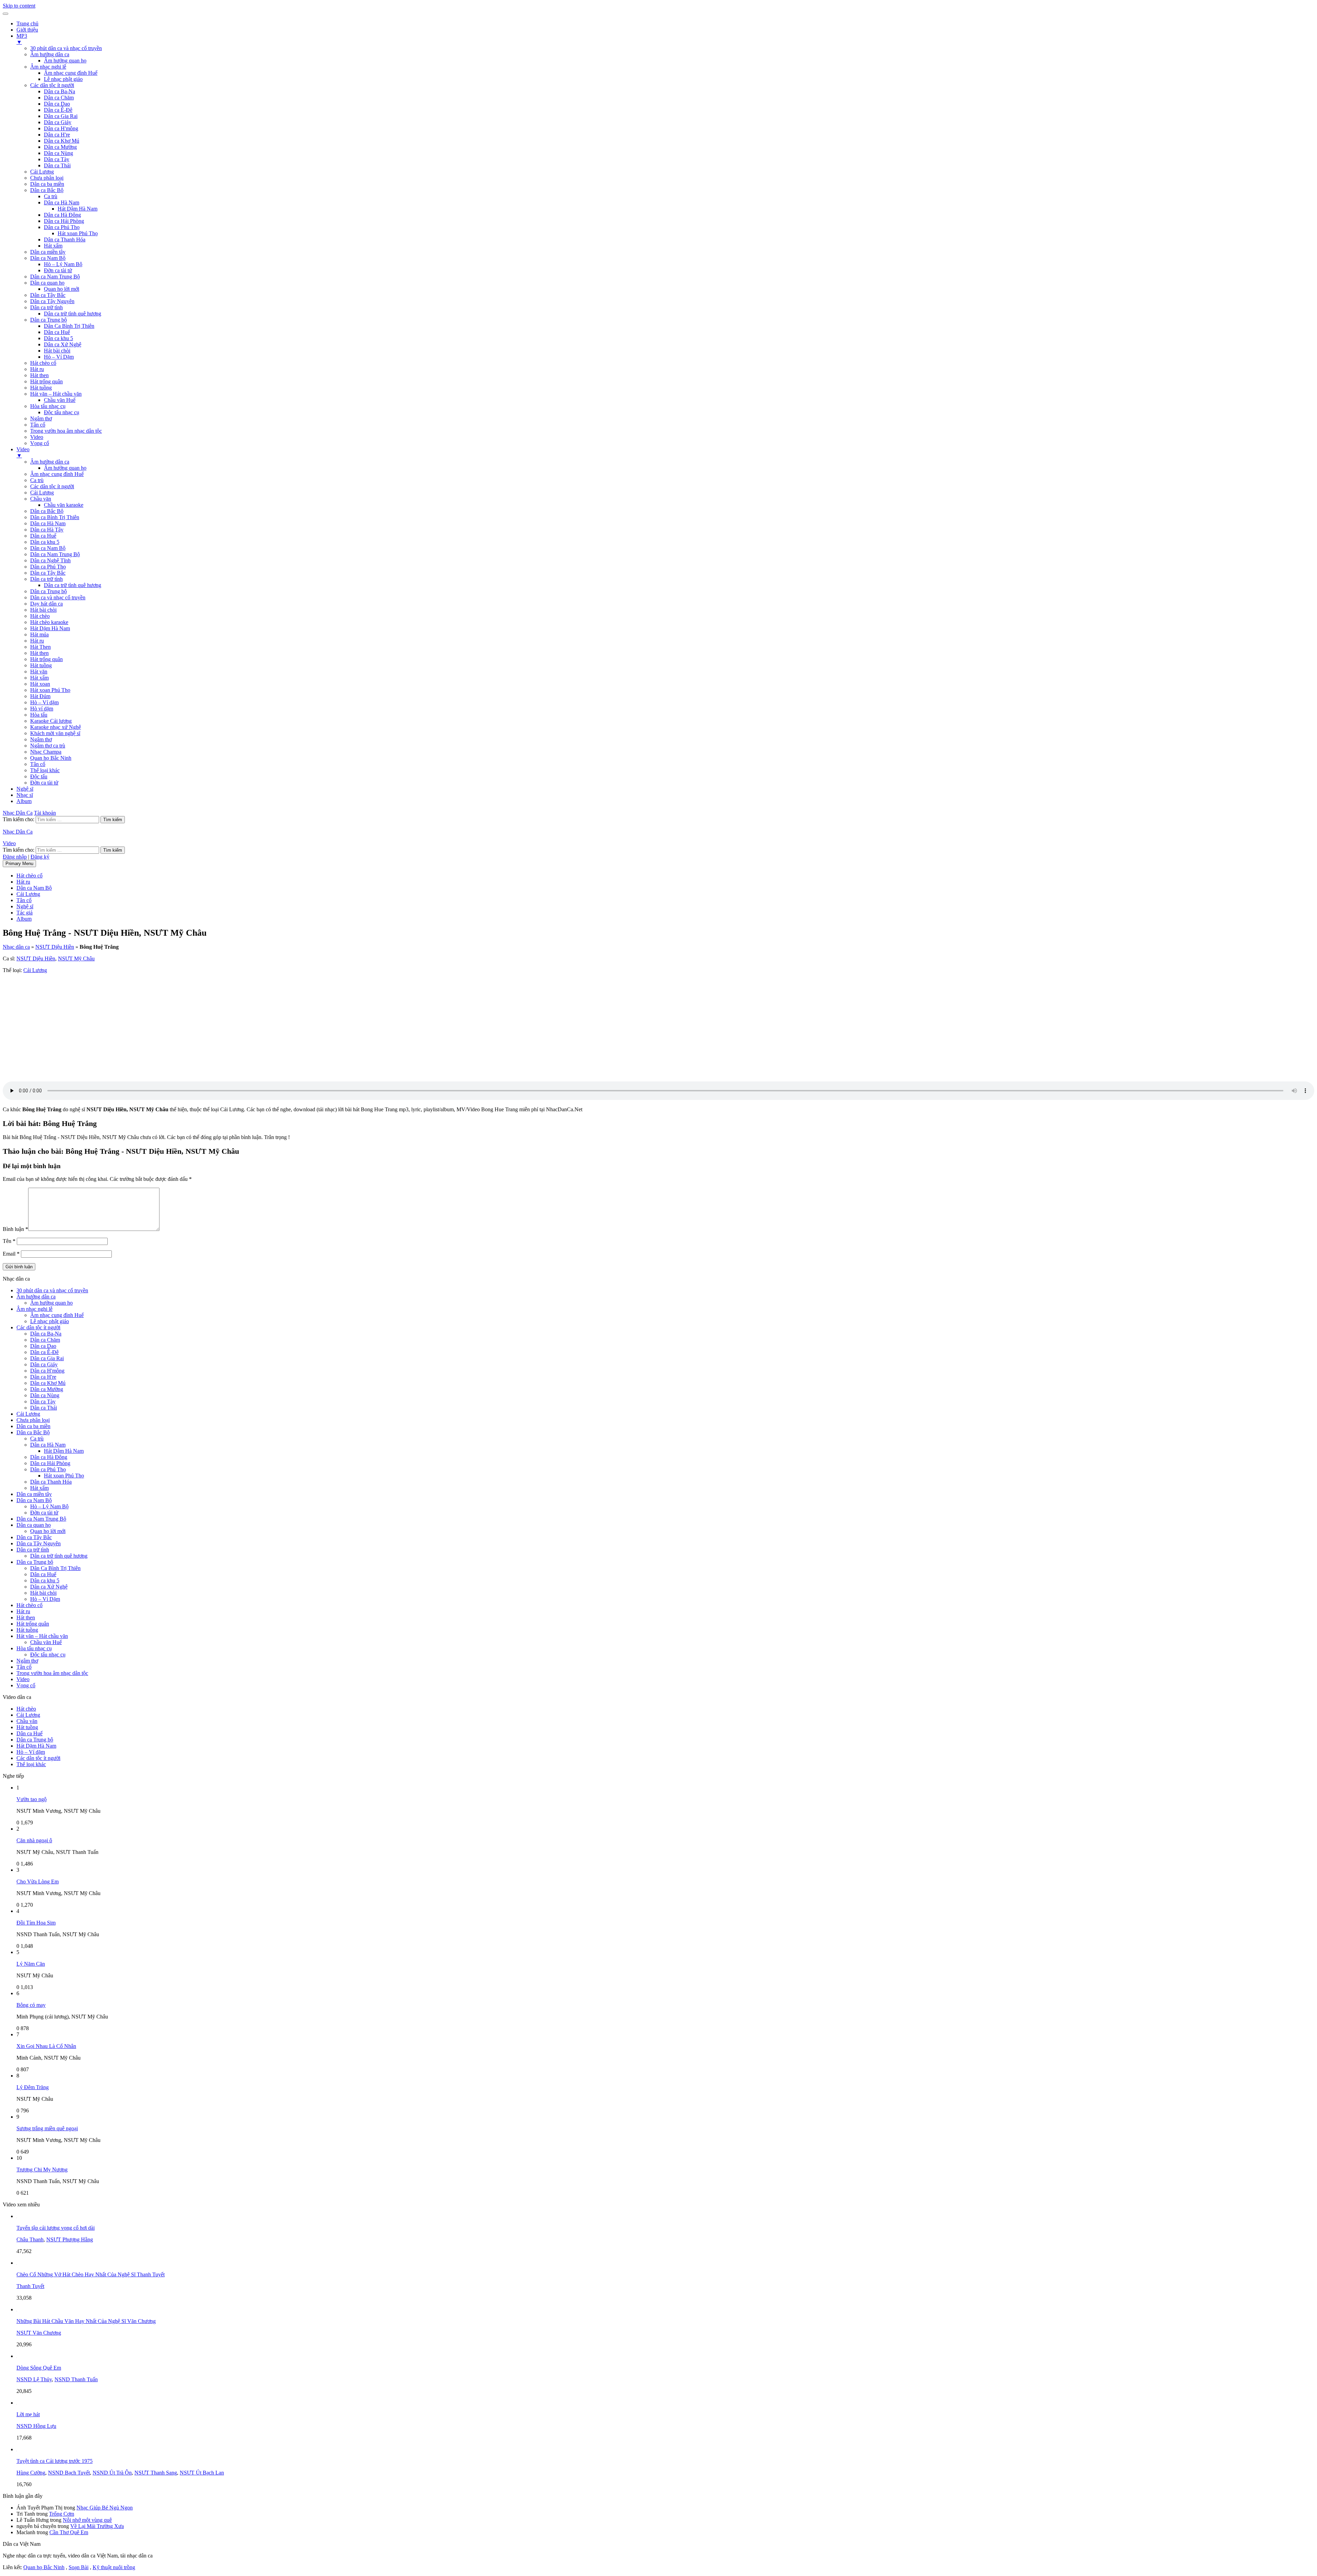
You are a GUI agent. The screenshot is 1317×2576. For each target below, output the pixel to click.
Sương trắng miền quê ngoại (47, 2128)
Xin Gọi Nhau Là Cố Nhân (46, 2046)
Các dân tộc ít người (52, 85)
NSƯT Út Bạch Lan (202, 2473)
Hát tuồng (41, 388)
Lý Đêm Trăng (33, 2087)
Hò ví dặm (42, 709)
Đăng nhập (15, 857)
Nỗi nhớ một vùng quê (87, 2520)
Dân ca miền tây (48, 252)
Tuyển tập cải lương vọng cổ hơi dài (56, 2228)
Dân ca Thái (57, 165)
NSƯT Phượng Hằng (70, 2239)
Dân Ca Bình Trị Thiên (69, 326)
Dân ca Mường (60, 147)
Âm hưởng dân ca (50, 54)
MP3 (22, 39)
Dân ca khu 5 (58, 338)
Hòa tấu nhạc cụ (48, 406)
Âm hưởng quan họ (65, 61)
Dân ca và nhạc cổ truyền (58, 597)
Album (24, 801)
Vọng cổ (40, 443)
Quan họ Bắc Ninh (51, 758)
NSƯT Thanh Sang (156, 2473)
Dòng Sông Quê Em (39, 2368)
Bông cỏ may (31, 2005)
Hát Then (40, 647)
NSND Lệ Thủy (34, 2379)
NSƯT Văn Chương (39, 2333)
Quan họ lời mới (62, 289)
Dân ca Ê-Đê (58, 110)
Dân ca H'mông (61, 128)
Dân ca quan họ (47, 283)
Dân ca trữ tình (46, 307)
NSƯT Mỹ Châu (76, 958)
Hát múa (39, 634)
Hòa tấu (39, 715)
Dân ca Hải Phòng (64, 221)
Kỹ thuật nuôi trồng (114, 2567)
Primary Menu (19, 864)
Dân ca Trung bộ (49, 320)
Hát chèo (40, 616)
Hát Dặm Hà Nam (50, 628)
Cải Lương (42, 172)
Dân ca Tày (57, 159)
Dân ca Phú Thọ (62, 227)
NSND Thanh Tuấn (76, 2379)
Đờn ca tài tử (58, 270)
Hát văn (39, 672)
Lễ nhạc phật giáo (63, 79)
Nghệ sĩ (25, 789)
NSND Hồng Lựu (36, 2426)
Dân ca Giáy (58, 122)
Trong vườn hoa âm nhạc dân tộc (66, 431)
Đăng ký (40, 857)
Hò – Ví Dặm (59, 357)
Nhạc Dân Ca (18, 813)
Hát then (39, 375)
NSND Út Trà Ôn (112, 2473)
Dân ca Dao (57, 104)
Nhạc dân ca (16, 947)
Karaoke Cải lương (51, 721)
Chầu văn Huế (60, 400)
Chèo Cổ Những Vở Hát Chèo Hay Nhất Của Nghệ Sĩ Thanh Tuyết (91, 2274)
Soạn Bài (79, 2567)
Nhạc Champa (46, 752)
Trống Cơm (62, 2514)
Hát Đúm (40, 696)
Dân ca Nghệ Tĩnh (50, 560)
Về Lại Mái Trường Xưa (97, 2526)
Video (37, 437)
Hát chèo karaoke (49, 622)
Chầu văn (41, 499)
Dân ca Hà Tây (47, 530)
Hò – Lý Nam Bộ (63, 264)
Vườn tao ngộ (32, 1799)
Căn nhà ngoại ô (34, 1840)
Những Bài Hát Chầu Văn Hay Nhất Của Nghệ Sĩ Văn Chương (86, 2321)
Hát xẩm (53, 246)
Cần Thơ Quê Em (69, 2532)
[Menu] (5, 14)
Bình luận (15, 1229)
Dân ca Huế (57, 332)
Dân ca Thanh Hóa (65, 239)
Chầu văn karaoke (64, 505)
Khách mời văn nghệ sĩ (55, 733)
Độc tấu (39, 776)
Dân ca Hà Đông (62, 215)
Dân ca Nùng (58, 153)
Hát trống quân (46, 381)
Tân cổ (38, 425)
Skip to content (19, 6)
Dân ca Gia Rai (61, 116)
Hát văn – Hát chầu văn (56, 394)
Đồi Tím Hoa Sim (36, 1923)
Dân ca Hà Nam (62, 202)
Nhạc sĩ (25, 795)
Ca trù (51, 196)
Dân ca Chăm (59, 98)
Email (11, 1254)
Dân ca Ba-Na (60, 91)
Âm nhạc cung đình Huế (71, 73)
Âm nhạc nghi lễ (48, 67)
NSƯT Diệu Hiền (55, 947)
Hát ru (37, 369)
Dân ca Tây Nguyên (52, 301)
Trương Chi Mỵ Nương (42, 2170)
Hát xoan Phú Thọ (78, 233)
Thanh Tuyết (30, 2286)
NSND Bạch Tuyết (69, 2473)
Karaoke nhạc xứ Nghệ (56, 727)
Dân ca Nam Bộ (48, 258)
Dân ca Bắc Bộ (47, 190)
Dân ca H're (57, 135)
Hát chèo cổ (43, 363)
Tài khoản (45, 813)
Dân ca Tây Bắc (48, 295)
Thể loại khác (45, 770)
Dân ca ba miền (47, 184)
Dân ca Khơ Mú (62, 141)
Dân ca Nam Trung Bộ (55, 277)
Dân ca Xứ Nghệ (63, 344)
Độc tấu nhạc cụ (62, 412)
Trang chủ (27, 23)
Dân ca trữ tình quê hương (73, 314)
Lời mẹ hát (28, 2414)
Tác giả (25, 913)
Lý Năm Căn (31, 1964)
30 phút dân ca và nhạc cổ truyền (66, 48)
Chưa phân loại (47, 178)
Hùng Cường (31, 2473)
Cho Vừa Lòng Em (38, 1882)
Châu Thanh (30, 2239)
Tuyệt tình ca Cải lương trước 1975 (55, 2461)
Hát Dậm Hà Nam (78, 209)
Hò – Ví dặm (44, 702)
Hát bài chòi (57, 351)
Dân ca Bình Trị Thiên (55, 517)
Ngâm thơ (41, 418)
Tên (9, 1241)
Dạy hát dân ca (46, 604)
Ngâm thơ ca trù (48, 746)
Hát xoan (40, 684)
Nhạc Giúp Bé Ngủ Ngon (105, 2508)
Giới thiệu (27, 30)
